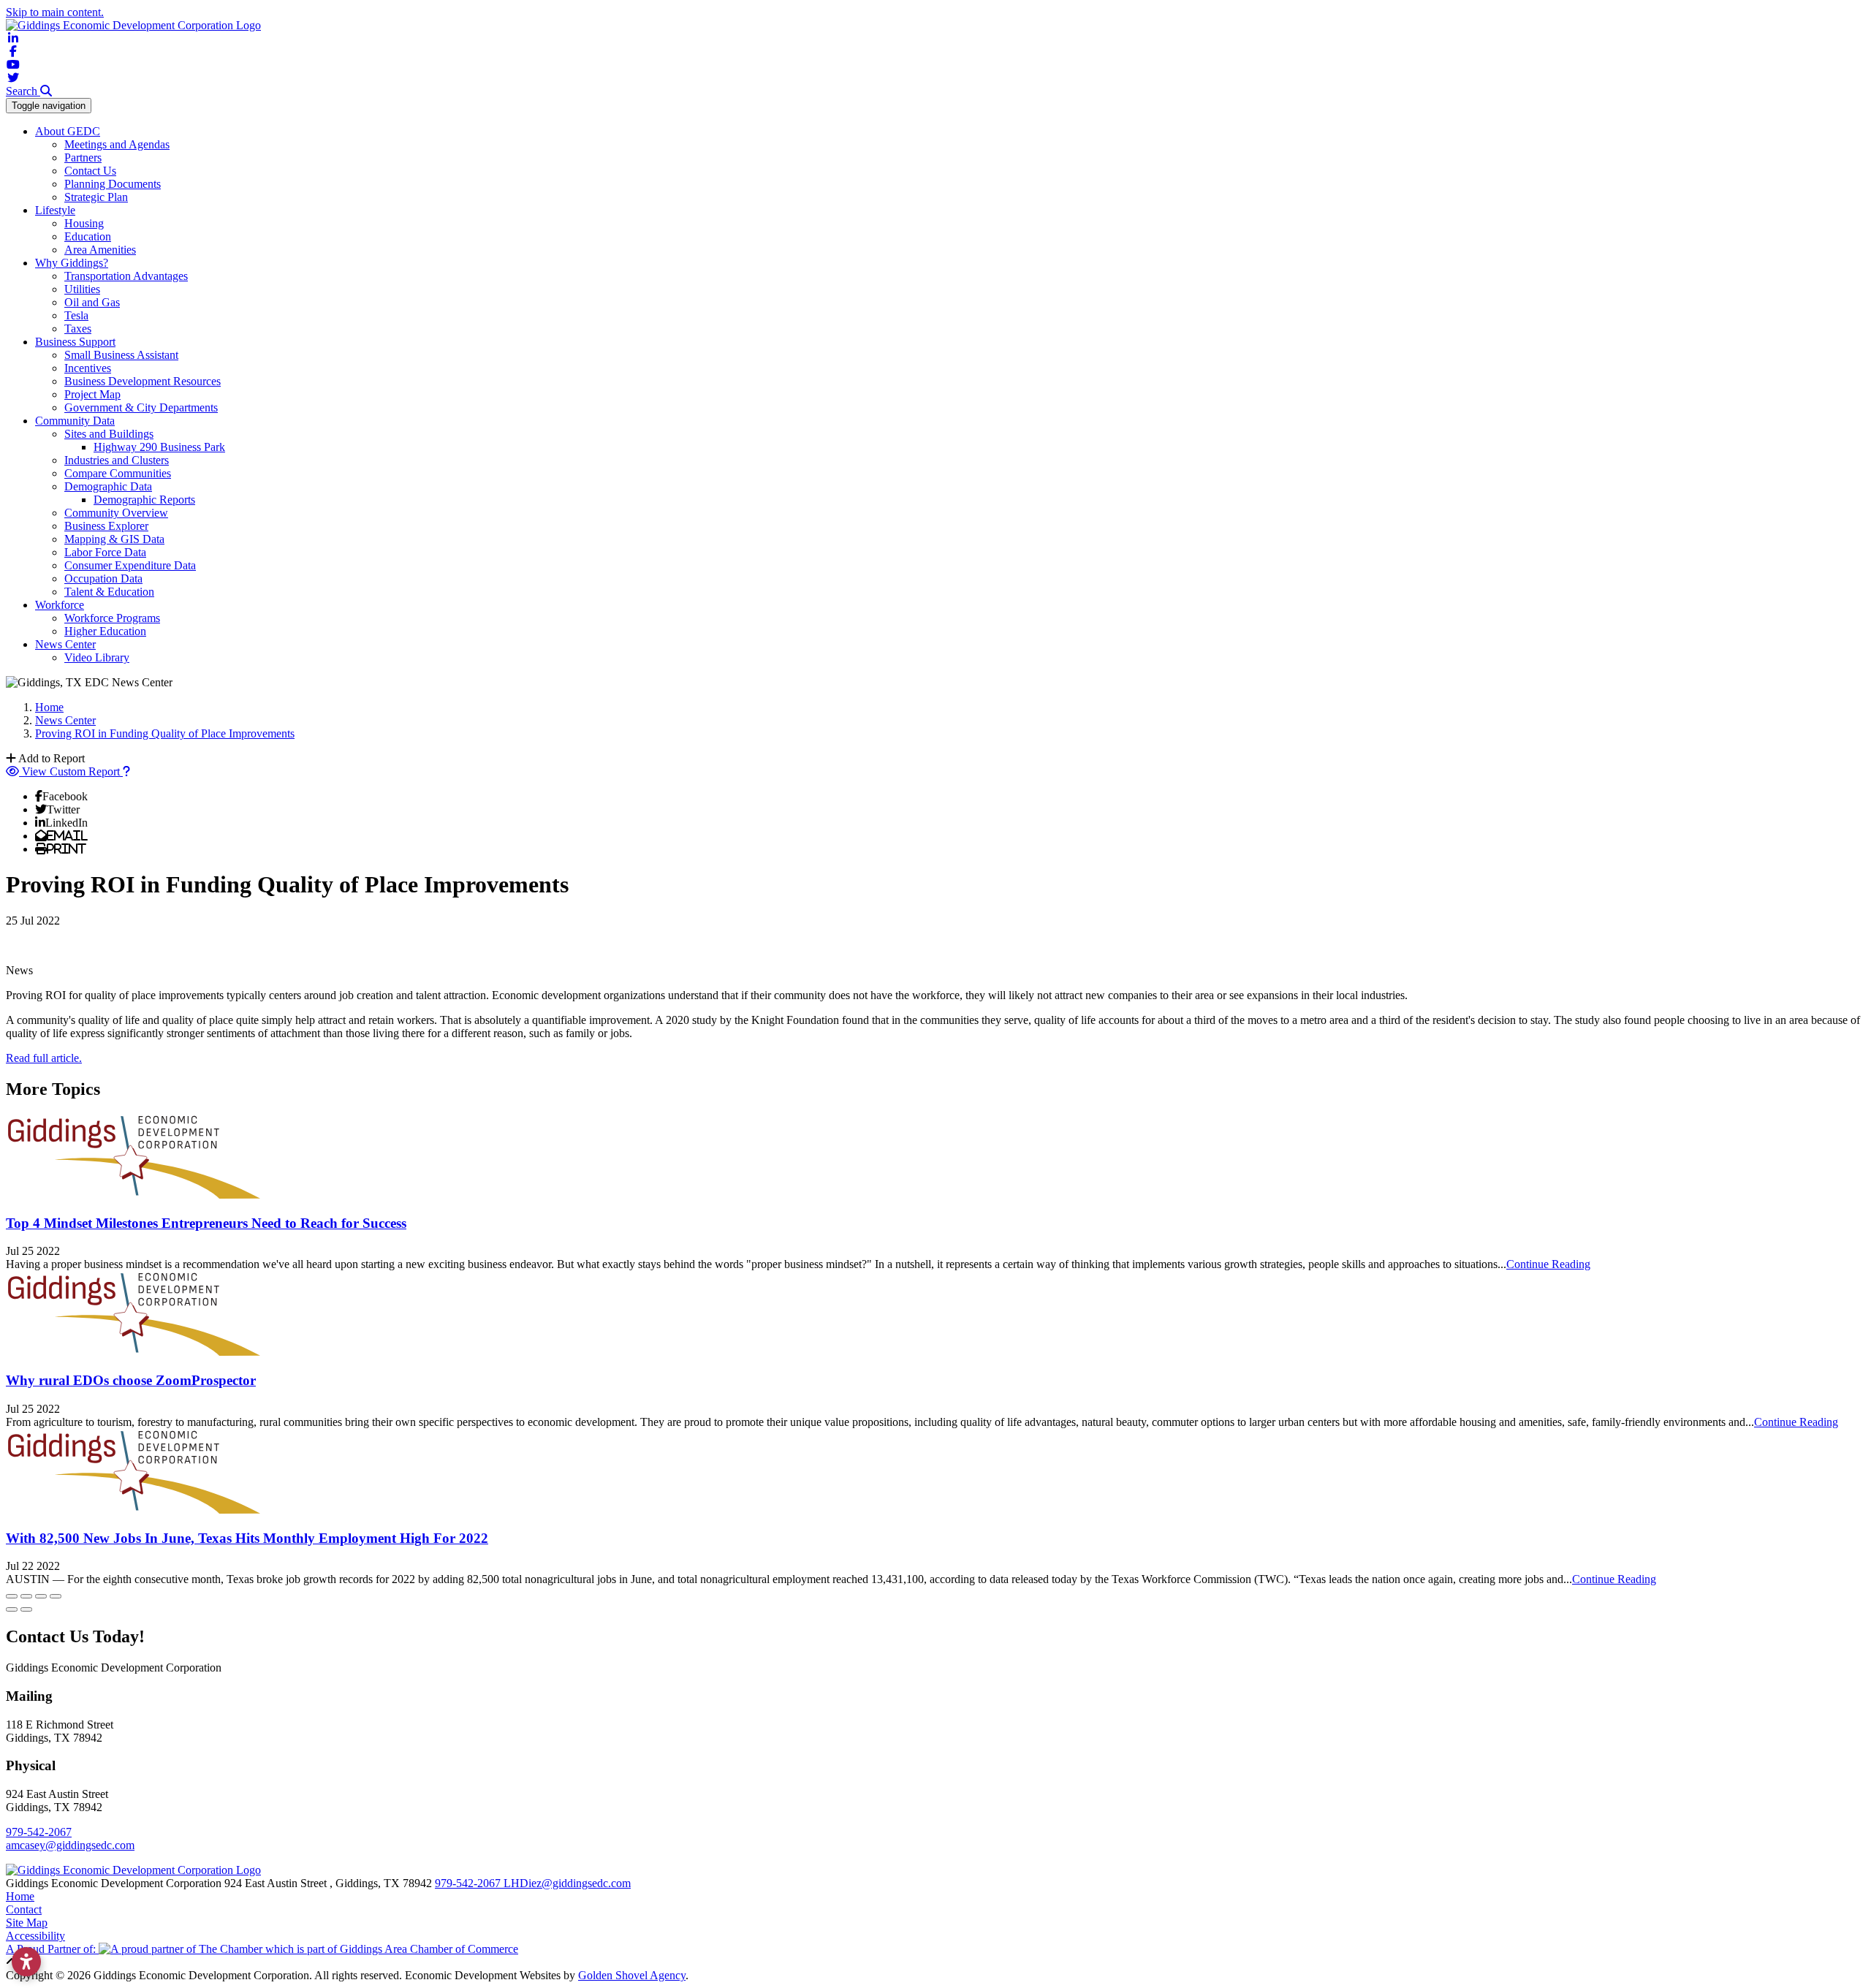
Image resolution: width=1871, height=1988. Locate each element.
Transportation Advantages (126, 276)
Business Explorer (106, 526)
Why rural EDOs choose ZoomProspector (131, 1380)
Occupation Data (103, 578)
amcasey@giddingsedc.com (70, 1845)
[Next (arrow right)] (26, 1609)
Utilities (82, 289)
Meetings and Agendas (117, 144)
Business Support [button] (75, 342)
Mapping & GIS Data (114, 539)
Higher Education (105, 631)
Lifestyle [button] (55, 210)
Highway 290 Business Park (159, 447)
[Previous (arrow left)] (12, 1609)
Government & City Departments (141, 407)
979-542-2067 (39, 1832)
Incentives (88, 368)
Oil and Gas (92, 302)
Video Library (97, 657)
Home (20, 1896)
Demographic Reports (144, 500)
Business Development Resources (143, 381)
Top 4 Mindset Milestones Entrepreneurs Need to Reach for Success (206, 1223)
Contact (24, 1909)
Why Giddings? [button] (72, 263)
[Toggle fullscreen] (41, 1596)
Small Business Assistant (121, 355)
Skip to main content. (55, 12)
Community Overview (116, 513)
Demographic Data (108, 486)
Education (88, 236)
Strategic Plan (96, 197)
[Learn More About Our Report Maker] (126, 771)
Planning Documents (113, 184)
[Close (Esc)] (12, 1596)
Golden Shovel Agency (632, 1975)
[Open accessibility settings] (26, 1962)
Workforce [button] (60, 605)
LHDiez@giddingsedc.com (567, 1883)
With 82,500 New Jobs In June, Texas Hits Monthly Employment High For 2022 (247, 1538)
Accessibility (35, 1936)
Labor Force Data (105, 552)
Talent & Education (109, 592)
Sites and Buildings (109, 434)
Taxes (78, 329)
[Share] (26, 1596)
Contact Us (90, 171)
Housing (84, 223)
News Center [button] (65, 644)
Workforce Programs (112, 618)
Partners (83, 158)
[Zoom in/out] (56, 1596)
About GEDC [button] (68, 131)
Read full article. (44, 1058)
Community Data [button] (75, 421)
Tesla (76, 315)
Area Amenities (100, 250)
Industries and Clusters (117, 460)
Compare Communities (118, 473)
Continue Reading (1548, 1264)
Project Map (92, 394)
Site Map (27, 1923)
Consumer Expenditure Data (130, 565)
